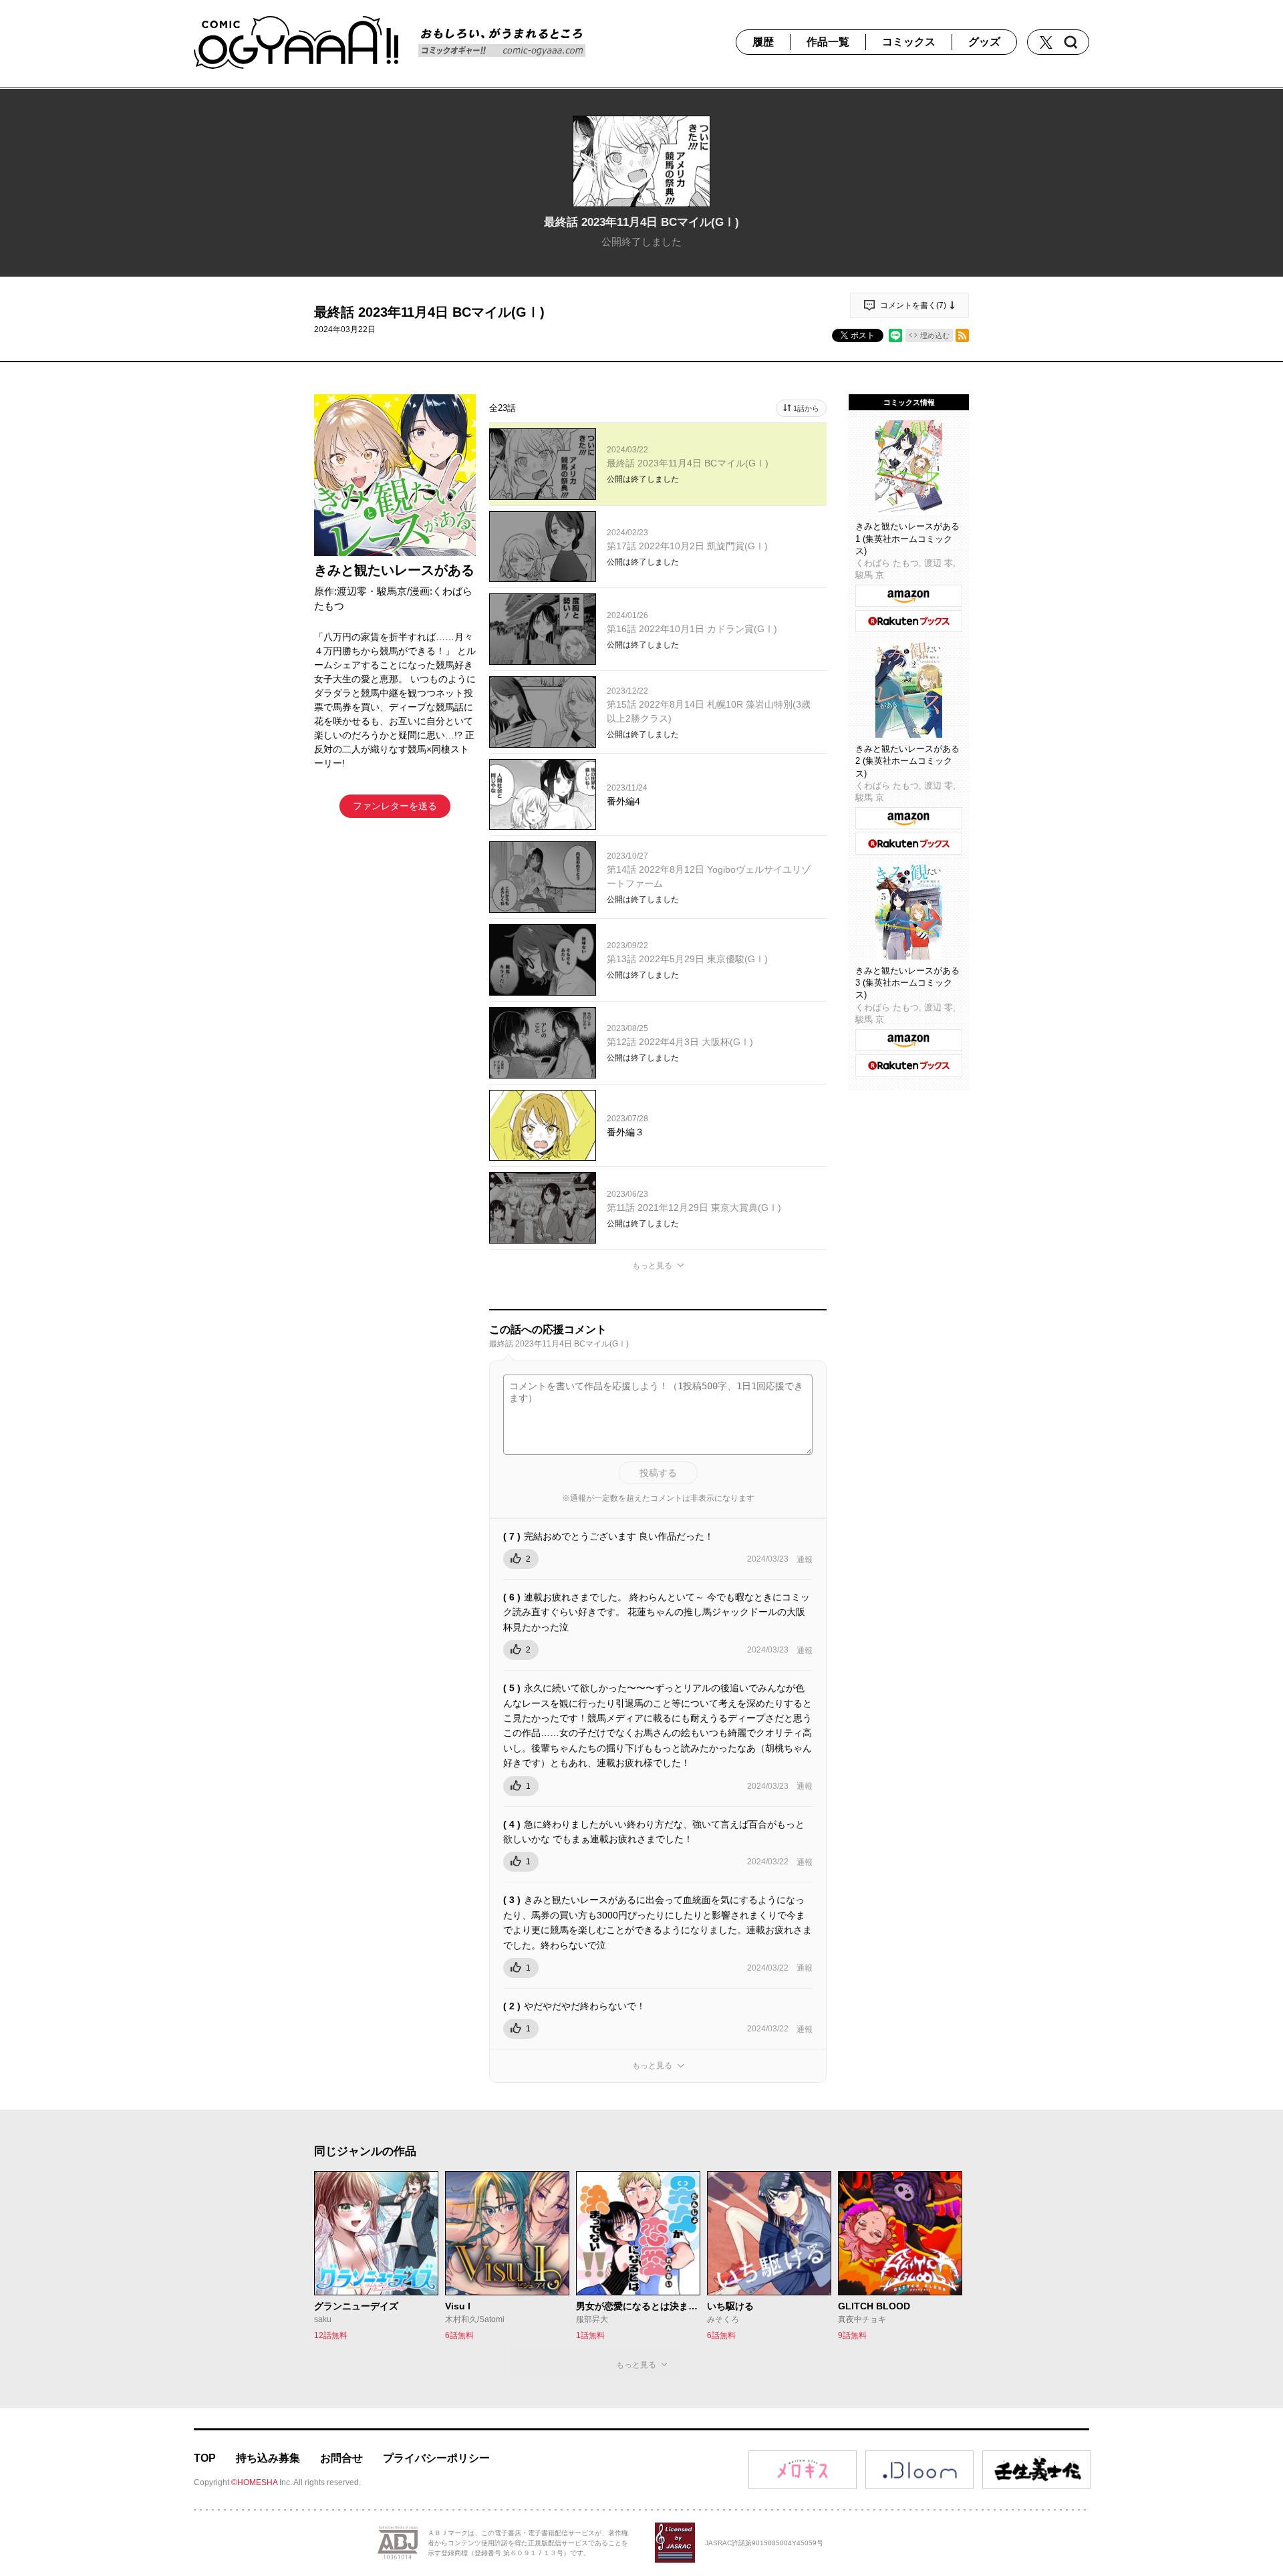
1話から (806, 408)
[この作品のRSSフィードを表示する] (962, 335)
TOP (205, 2458)
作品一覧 (828, 42)
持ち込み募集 (268, 2458)
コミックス (909, 42)
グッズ (984, 42)
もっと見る (652, 1266)
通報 (805, 1560)
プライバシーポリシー (436, 2458)
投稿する (658, 1473)
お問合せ (341, 2458)
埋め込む (935, 335)
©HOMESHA (254, 2482)
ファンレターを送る (395, 806)
